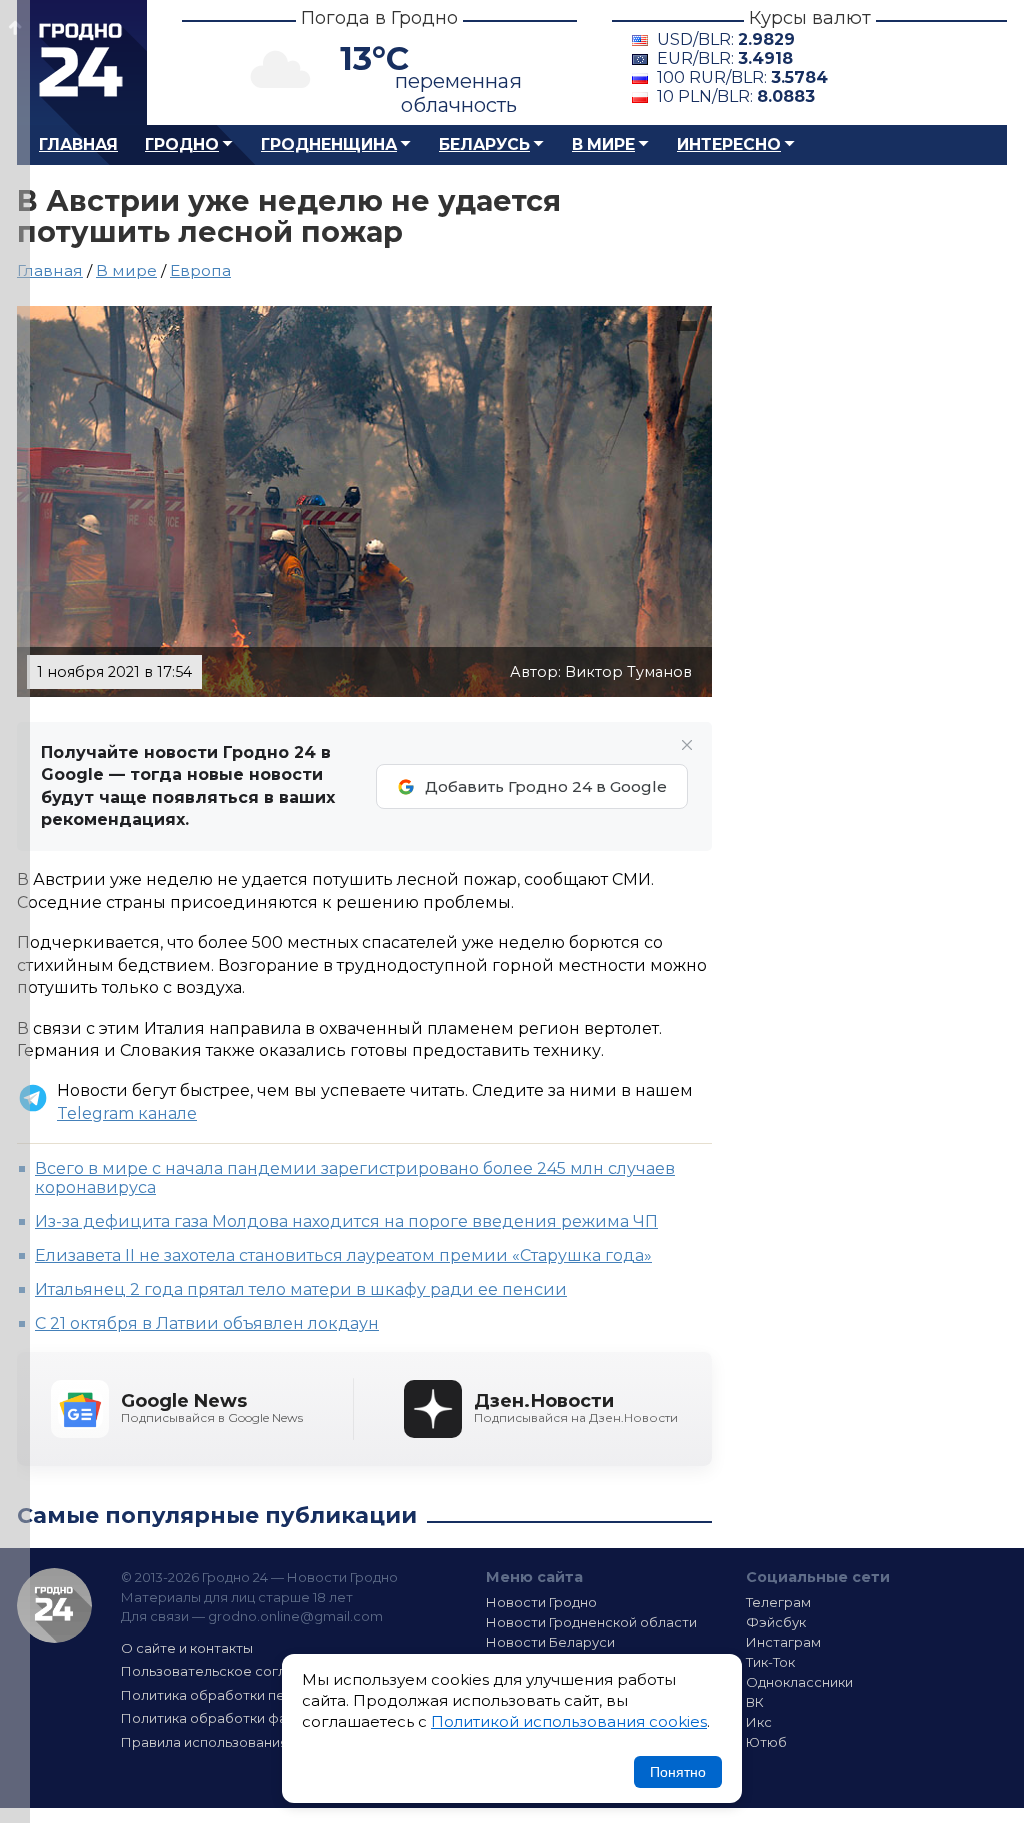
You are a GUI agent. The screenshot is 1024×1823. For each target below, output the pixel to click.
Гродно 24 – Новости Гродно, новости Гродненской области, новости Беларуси (82, 62)
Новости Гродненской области (591, 1622)
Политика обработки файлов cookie (245, 1718)
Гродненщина (329, 144)
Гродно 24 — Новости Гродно (54, 1605)
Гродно (182, 144)
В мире (603, 144)
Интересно (729, 144)
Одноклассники (799, 1682)
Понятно (678, 1772)
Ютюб (766, 1742)
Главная (78, 144)
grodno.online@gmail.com (295, 1616)
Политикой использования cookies (569, 1721)
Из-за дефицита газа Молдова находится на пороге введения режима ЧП (346, 1221)
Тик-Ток (770, 1662)
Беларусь (484, 144)
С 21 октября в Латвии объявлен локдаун (207, 1323)
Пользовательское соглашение (230, 1671)
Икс (759, 1722)
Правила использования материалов (248, 1742)
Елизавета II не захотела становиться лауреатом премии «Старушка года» (343, 1255)
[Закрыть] (687, 745)
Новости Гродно (541, 1602)
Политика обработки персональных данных (270, 1695)
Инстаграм (783, 1642)
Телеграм (778, 1602)
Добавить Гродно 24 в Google (546, 786)
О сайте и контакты (187, 1648)
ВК (755, 1702)
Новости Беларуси (550, 1642)
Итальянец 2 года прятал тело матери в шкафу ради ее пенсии (301, 1289)
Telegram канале (127, 1113)
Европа (200, 270)
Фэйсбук (776, 1622)
